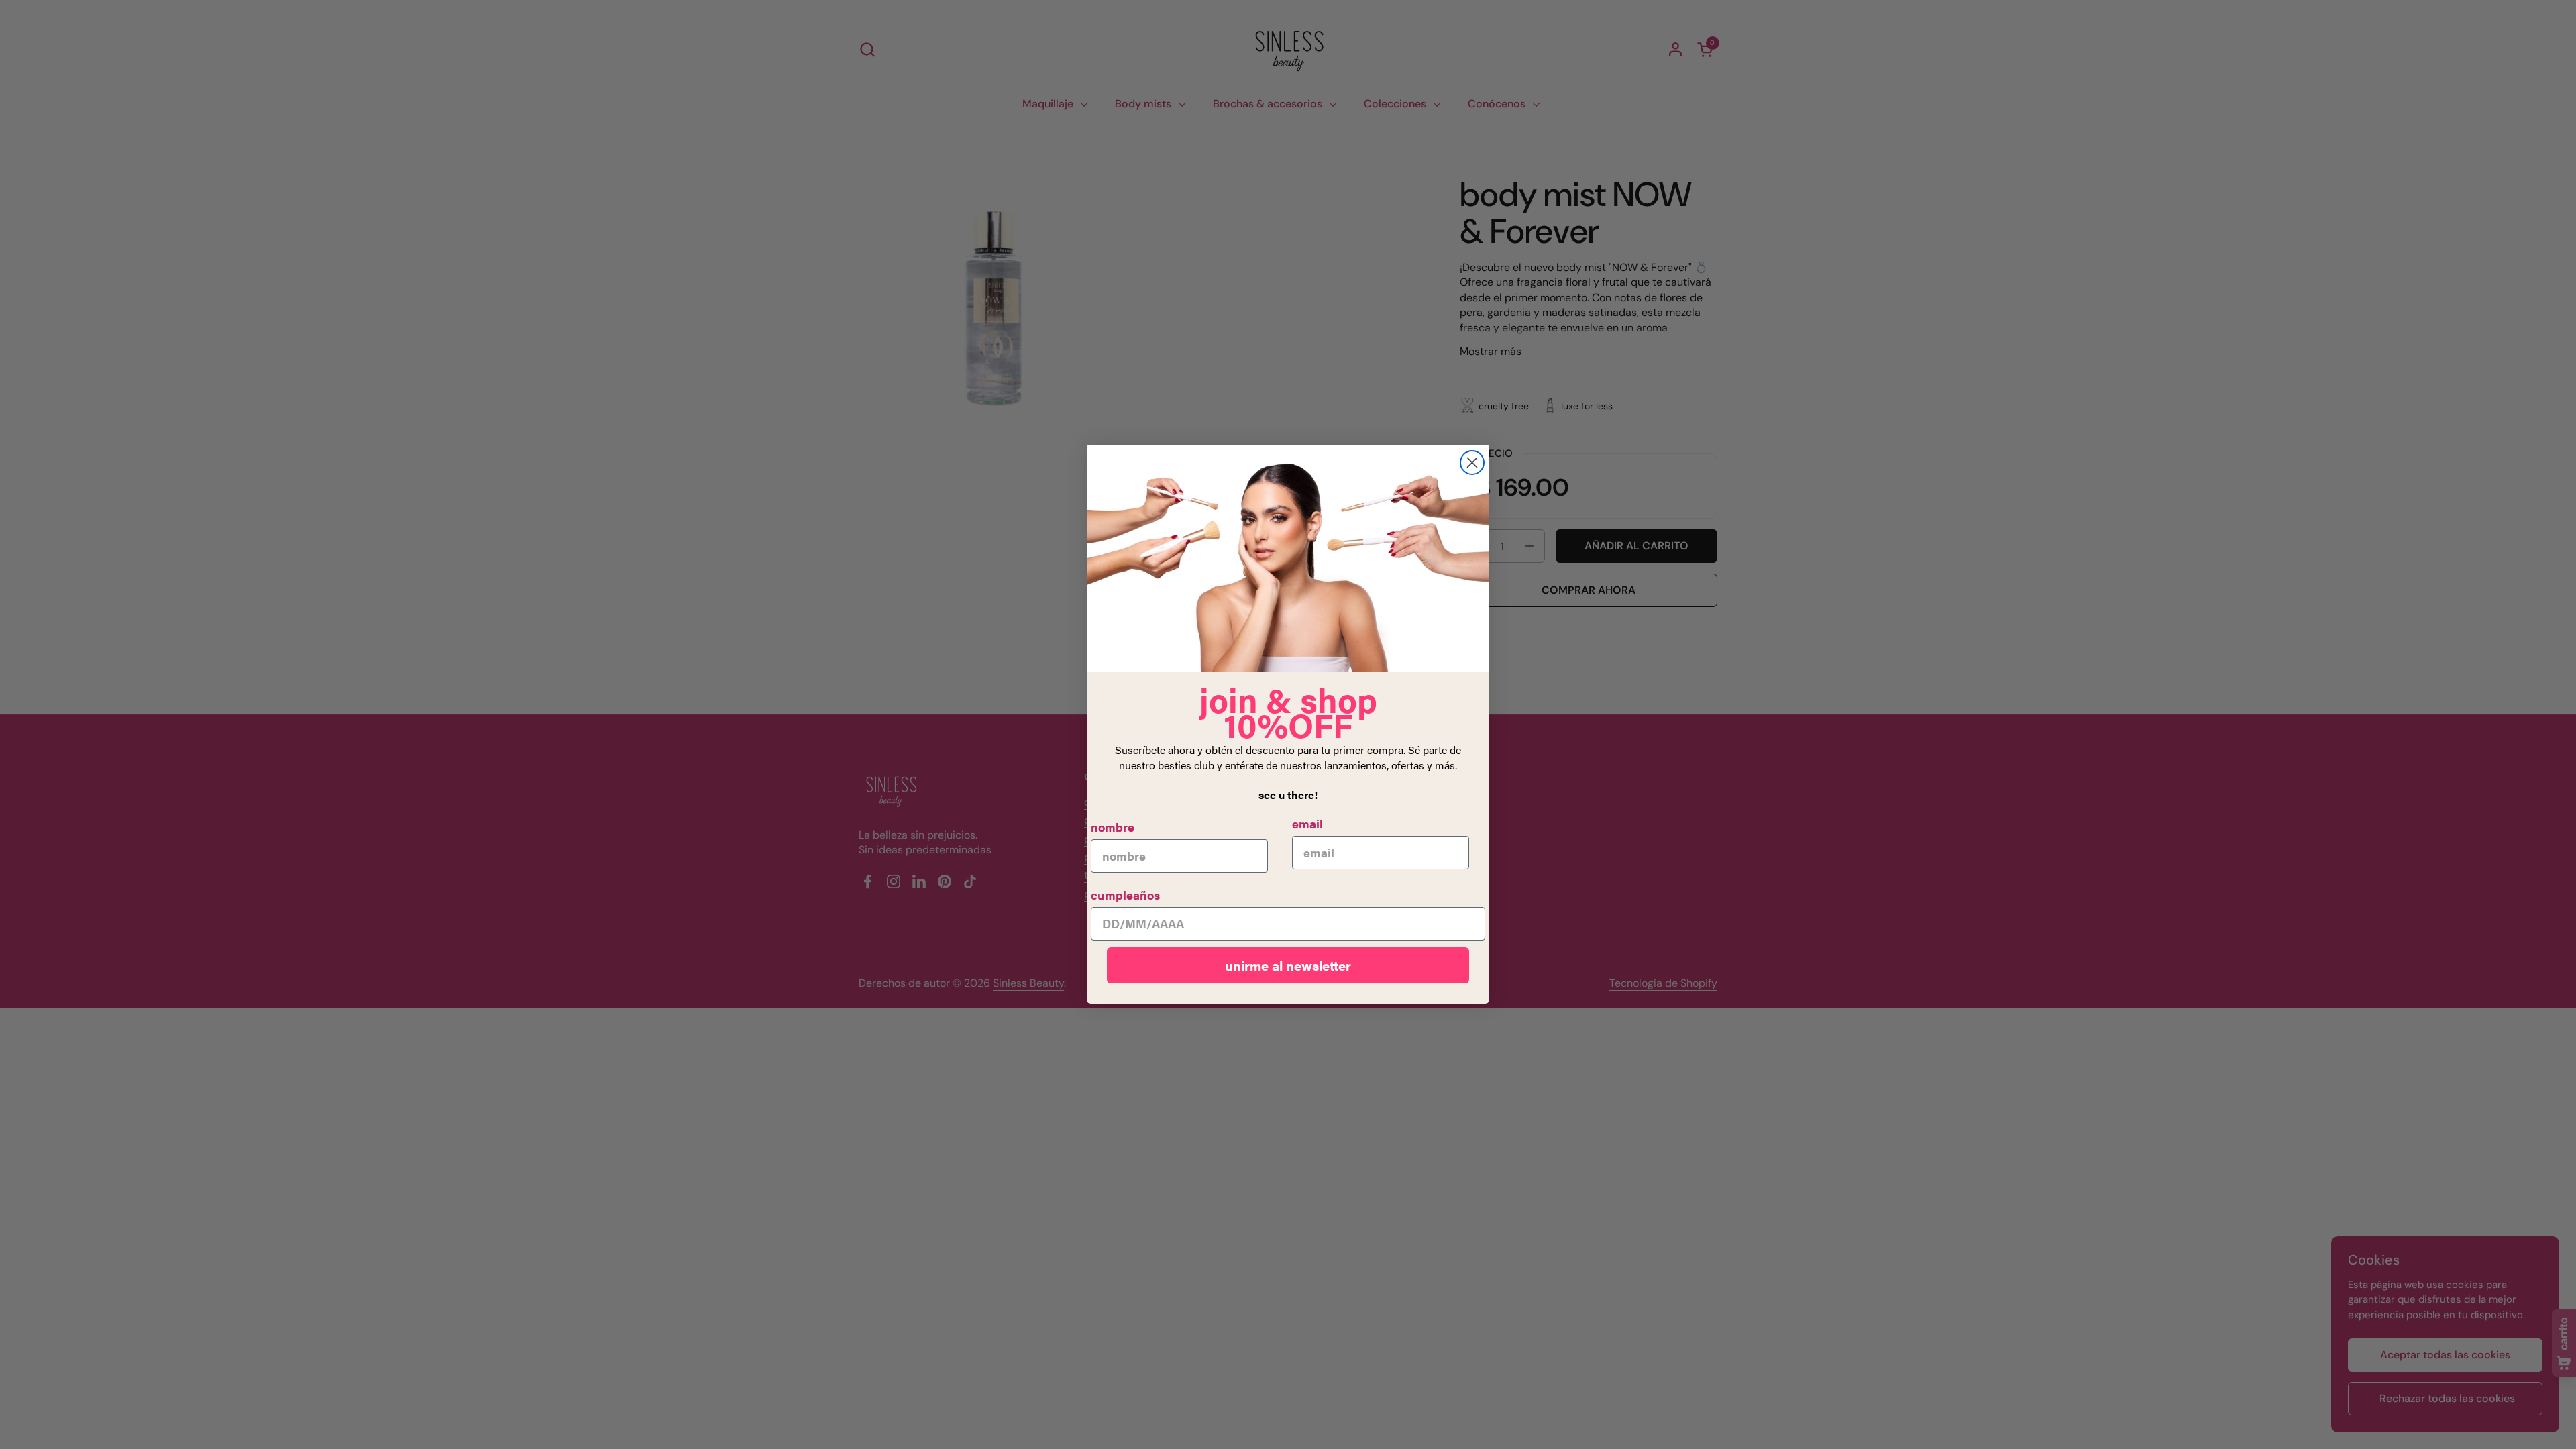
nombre (1113, 827)
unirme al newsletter (1288, 965)
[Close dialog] (1472, 463)
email (1307, 823)
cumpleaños (1125, 895)
